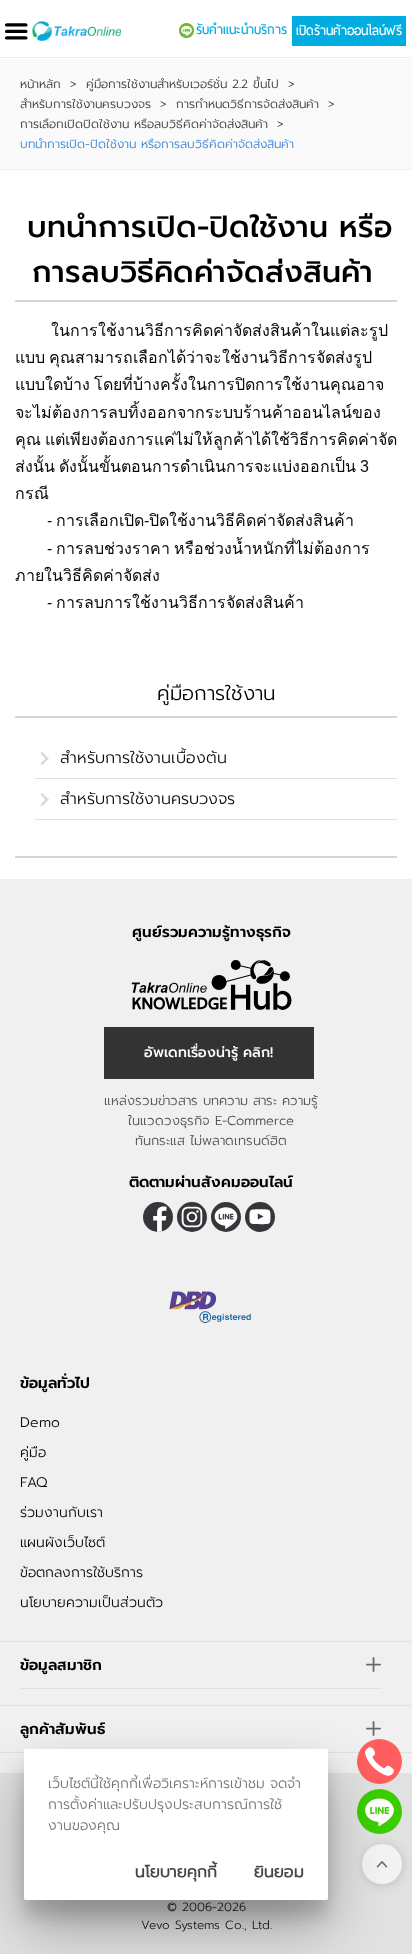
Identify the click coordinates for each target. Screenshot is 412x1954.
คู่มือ (33, 1452)
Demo (40, 1422)
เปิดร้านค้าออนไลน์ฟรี (349, 31)
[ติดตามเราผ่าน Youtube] (260, 1217)
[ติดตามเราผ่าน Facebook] (158, 1217)
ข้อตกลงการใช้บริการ (81, 1572)
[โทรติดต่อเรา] (379, 1761)
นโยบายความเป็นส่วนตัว (91, 1602)
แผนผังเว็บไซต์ (62, 1542)
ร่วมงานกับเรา (61, 1512)
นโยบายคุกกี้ (176, 1872)
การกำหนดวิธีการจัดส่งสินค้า (247, 104)
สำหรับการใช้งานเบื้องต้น (143, 758)
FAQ (33, 1482)
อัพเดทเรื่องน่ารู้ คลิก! (208, 1052)
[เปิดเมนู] (16, 31)
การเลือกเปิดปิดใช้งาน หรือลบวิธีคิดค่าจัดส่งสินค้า (144, 124)
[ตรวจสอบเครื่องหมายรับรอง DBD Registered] (211, 1307)
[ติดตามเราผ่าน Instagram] (192, 1217)
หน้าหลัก (40, 84)
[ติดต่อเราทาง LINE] (379, 1811)
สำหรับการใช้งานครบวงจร (85, 104)
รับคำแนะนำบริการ (241, 30)
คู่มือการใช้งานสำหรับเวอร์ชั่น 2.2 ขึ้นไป (182, 84)
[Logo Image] (76, 31)
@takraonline (226, 1217)
